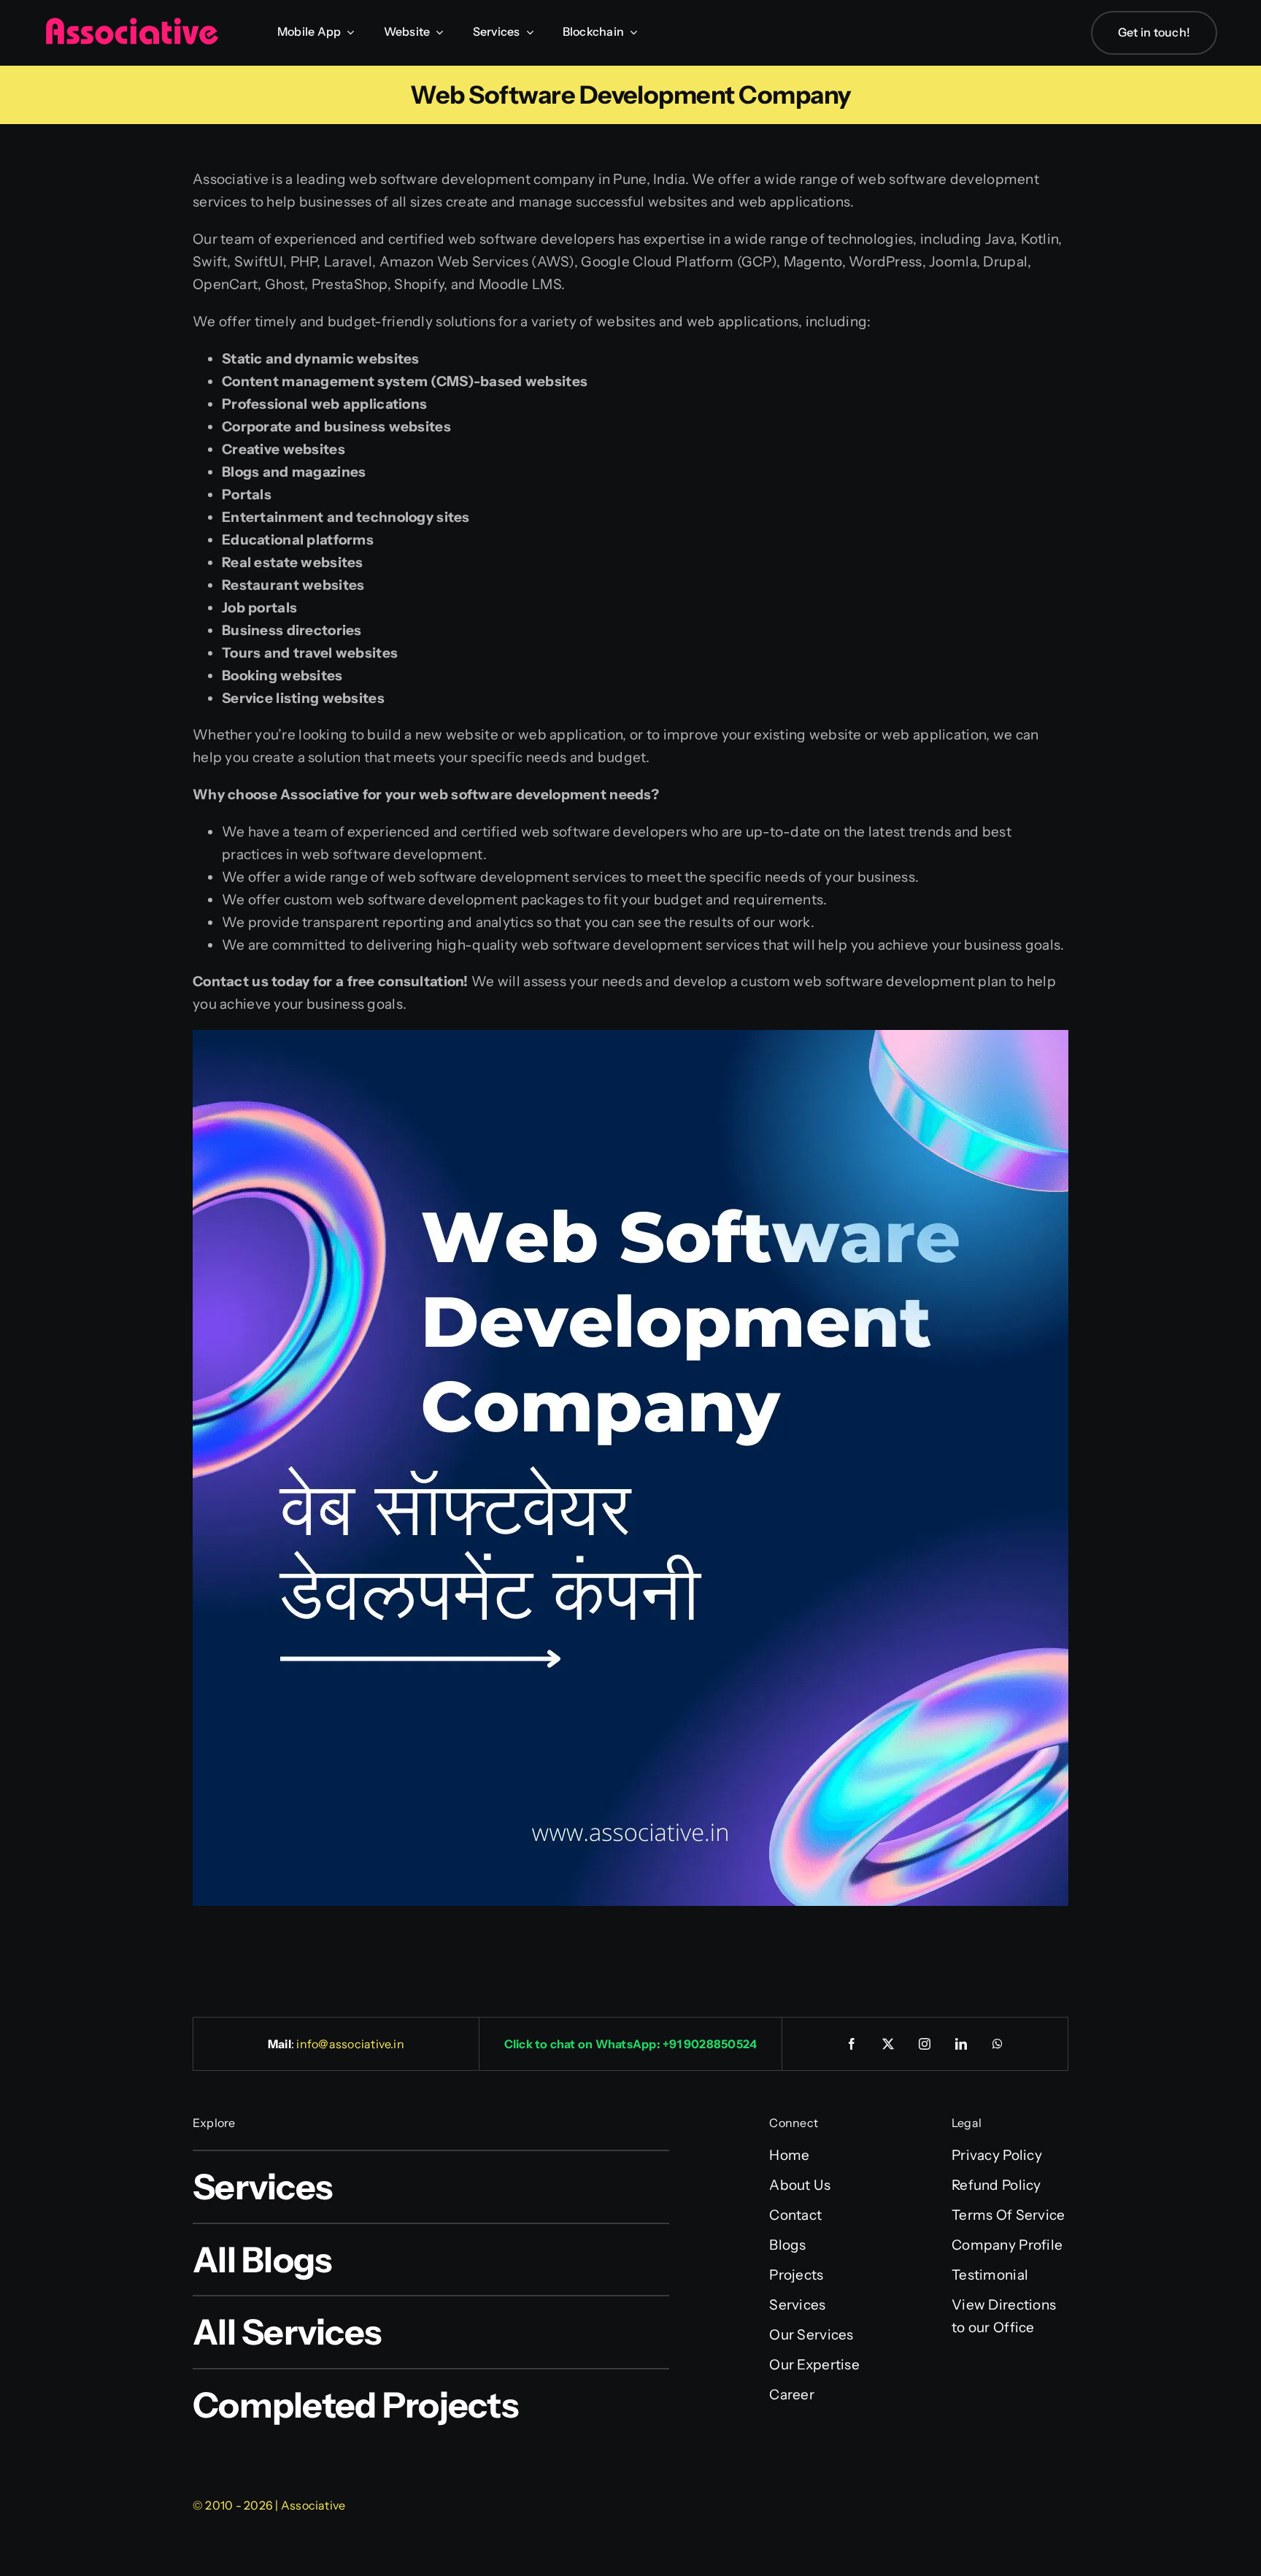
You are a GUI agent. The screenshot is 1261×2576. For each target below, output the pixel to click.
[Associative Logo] (131, 24)
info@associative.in (350, 2044)
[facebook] (852, 2044)
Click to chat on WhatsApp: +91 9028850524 (631, 2044)
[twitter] (889, 2044)
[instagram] (925, 2044)
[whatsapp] (998, 2044)
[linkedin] (962, 2044)
